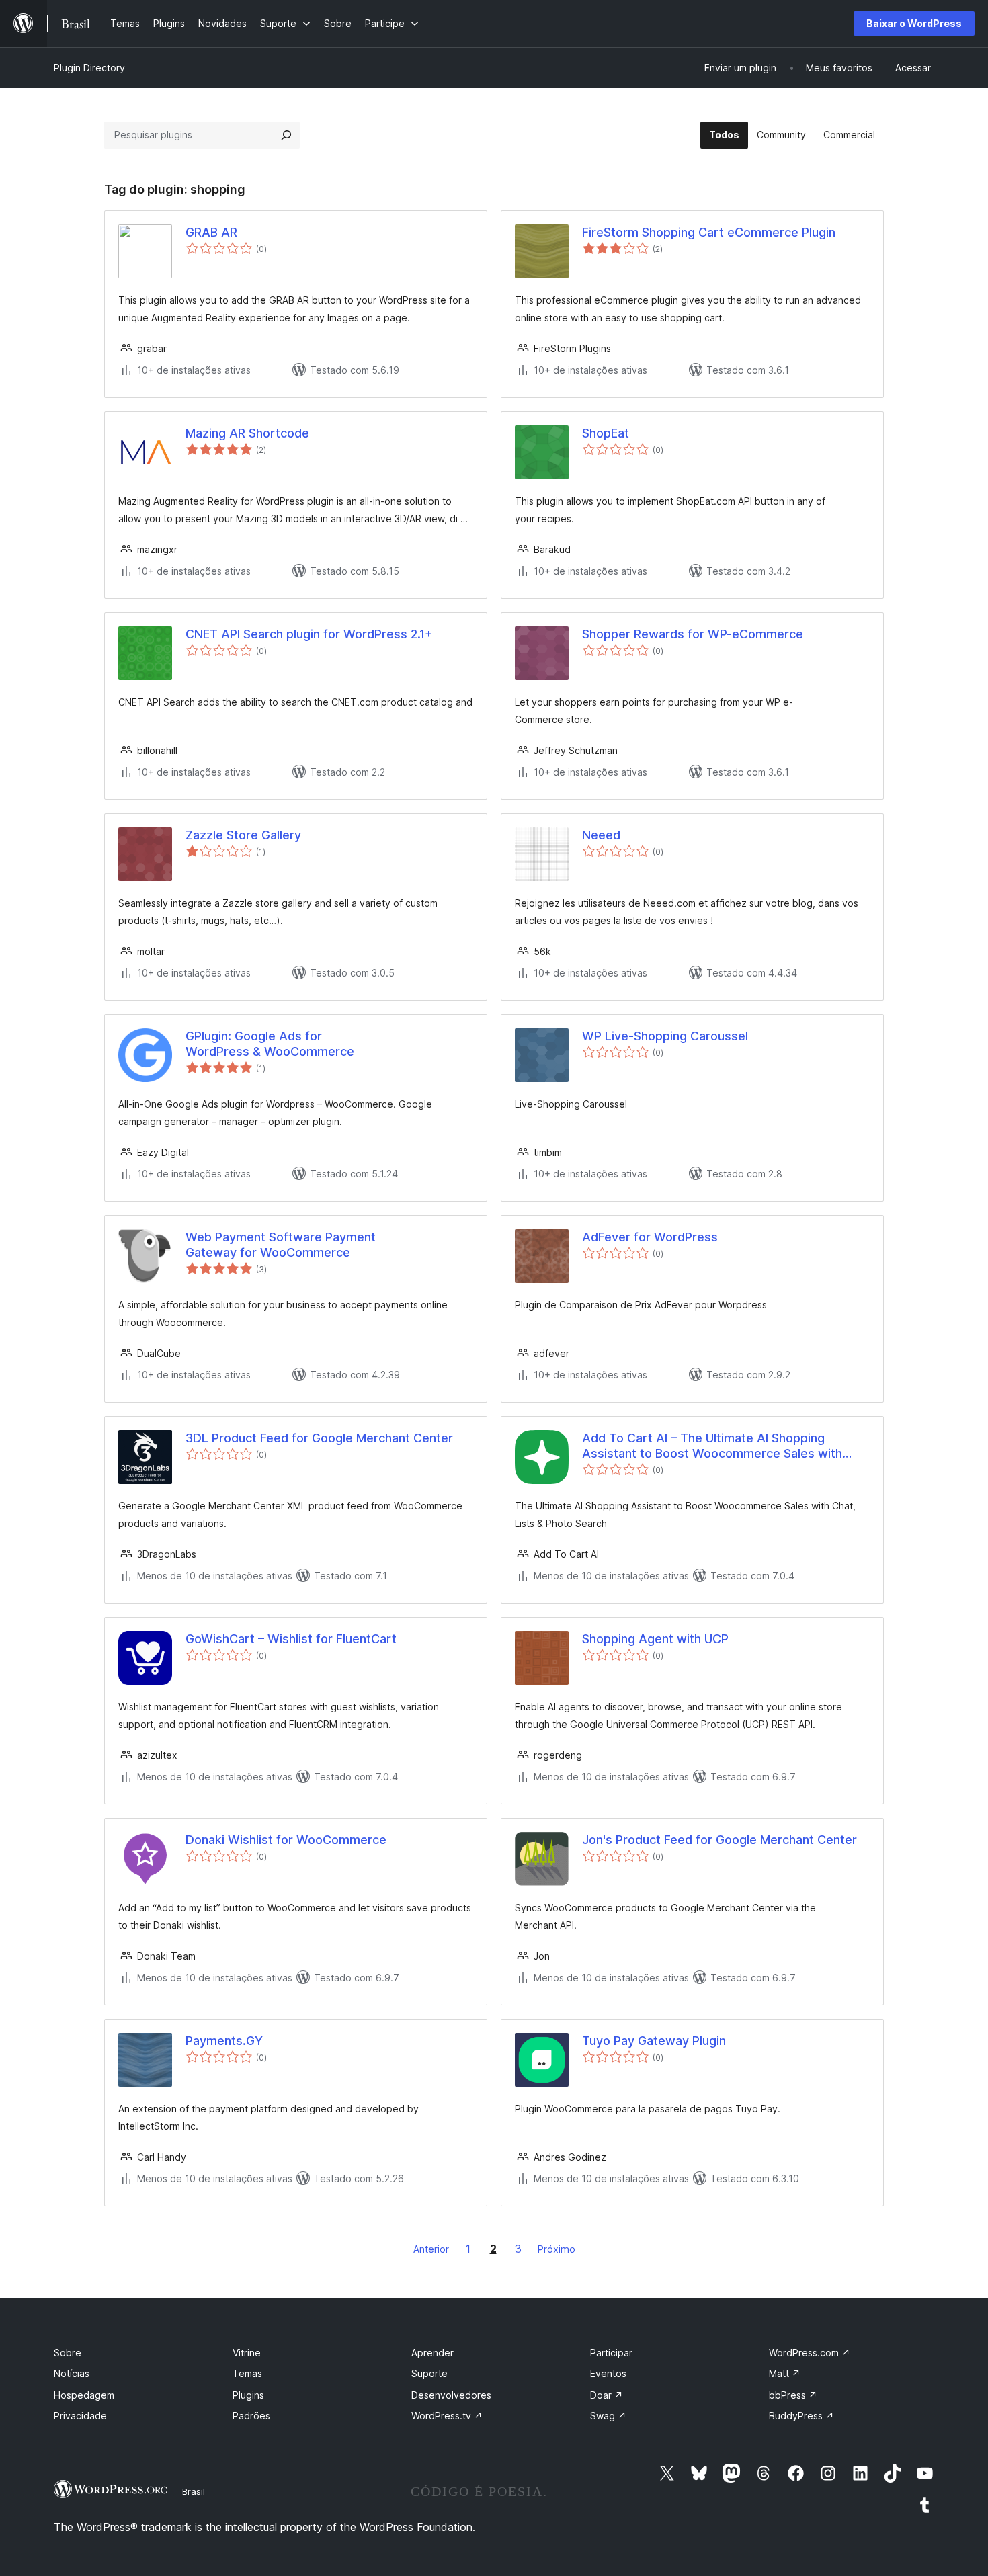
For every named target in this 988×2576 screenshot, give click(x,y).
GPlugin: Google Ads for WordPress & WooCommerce (270, 1044)
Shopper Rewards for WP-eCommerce (693, 634)
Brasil (194, 2491)
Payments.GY (224, 2041)
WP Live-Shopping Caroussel (665, 1036)
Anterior (431, 2249)
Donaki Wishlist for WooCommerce (286, 1840)
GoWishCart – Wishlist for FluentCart (291, 1639)
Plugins (248, 2395)
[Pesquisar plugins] (286, 135)
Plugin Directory (89, 68)
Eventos (608, 2373)
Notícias (72, 2373)
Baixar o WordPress (914, 23)
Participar (611, 2353)
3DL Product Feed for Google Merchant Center (319, 1438)
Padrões (251, 2416)
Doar (607, 2395)
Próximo (557, 2249)
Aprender (433, 2353)
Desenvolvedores (451, 2395)
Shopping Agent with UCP (655, 1639)
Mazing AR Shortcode (247, 433)
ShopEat (606, 433)
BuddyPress (801, 2416)
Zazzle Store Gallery (243, 835)
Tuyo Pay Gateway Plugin (654, 2041)
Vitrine (247, 2353)
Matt (785, 2373)
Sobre (68, 2353)
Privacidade (80, 2416)
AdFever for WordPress (650, 1237)
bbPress (793, 2395)
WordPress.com (810, 2353)
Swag (608, 2416)
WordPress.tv (447, 2416)
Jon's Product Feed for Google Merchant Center (719, 1840)
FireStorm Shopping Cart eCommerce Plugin (709, 232)
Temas (247, 2373)
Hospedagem (84, 2395)
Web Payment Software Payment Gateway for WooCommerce (281, 1245)
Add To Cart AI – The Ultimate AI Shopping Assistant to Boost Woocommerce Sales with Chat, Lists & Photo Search (712, 1446)
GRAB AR (211, 232)
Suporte (429, 2373)
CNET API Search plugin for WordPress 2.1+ (309, 634)
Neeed (601, 835)
